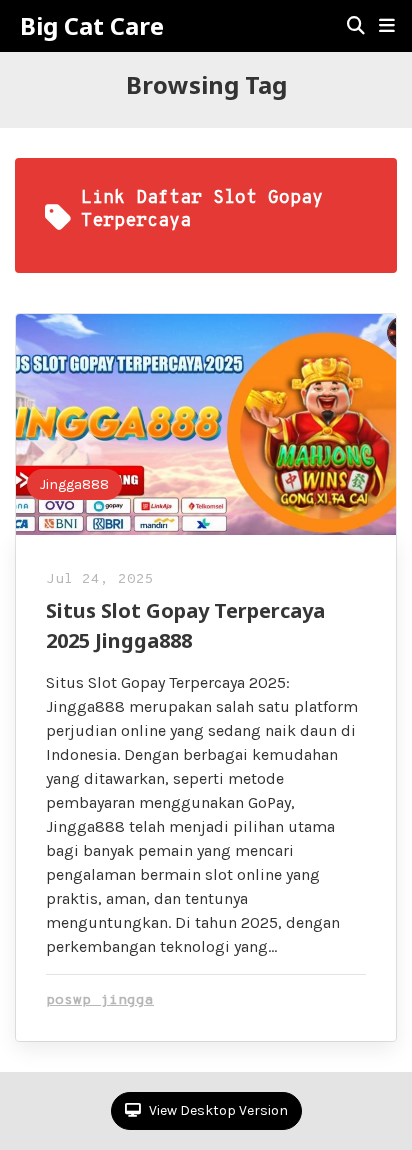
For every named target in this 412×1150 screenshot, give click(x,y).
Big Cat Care (92, 26)
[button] (387, 26)
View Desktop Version (217, 1110)
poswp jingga (100, 1000)
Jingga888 (74, 484)
